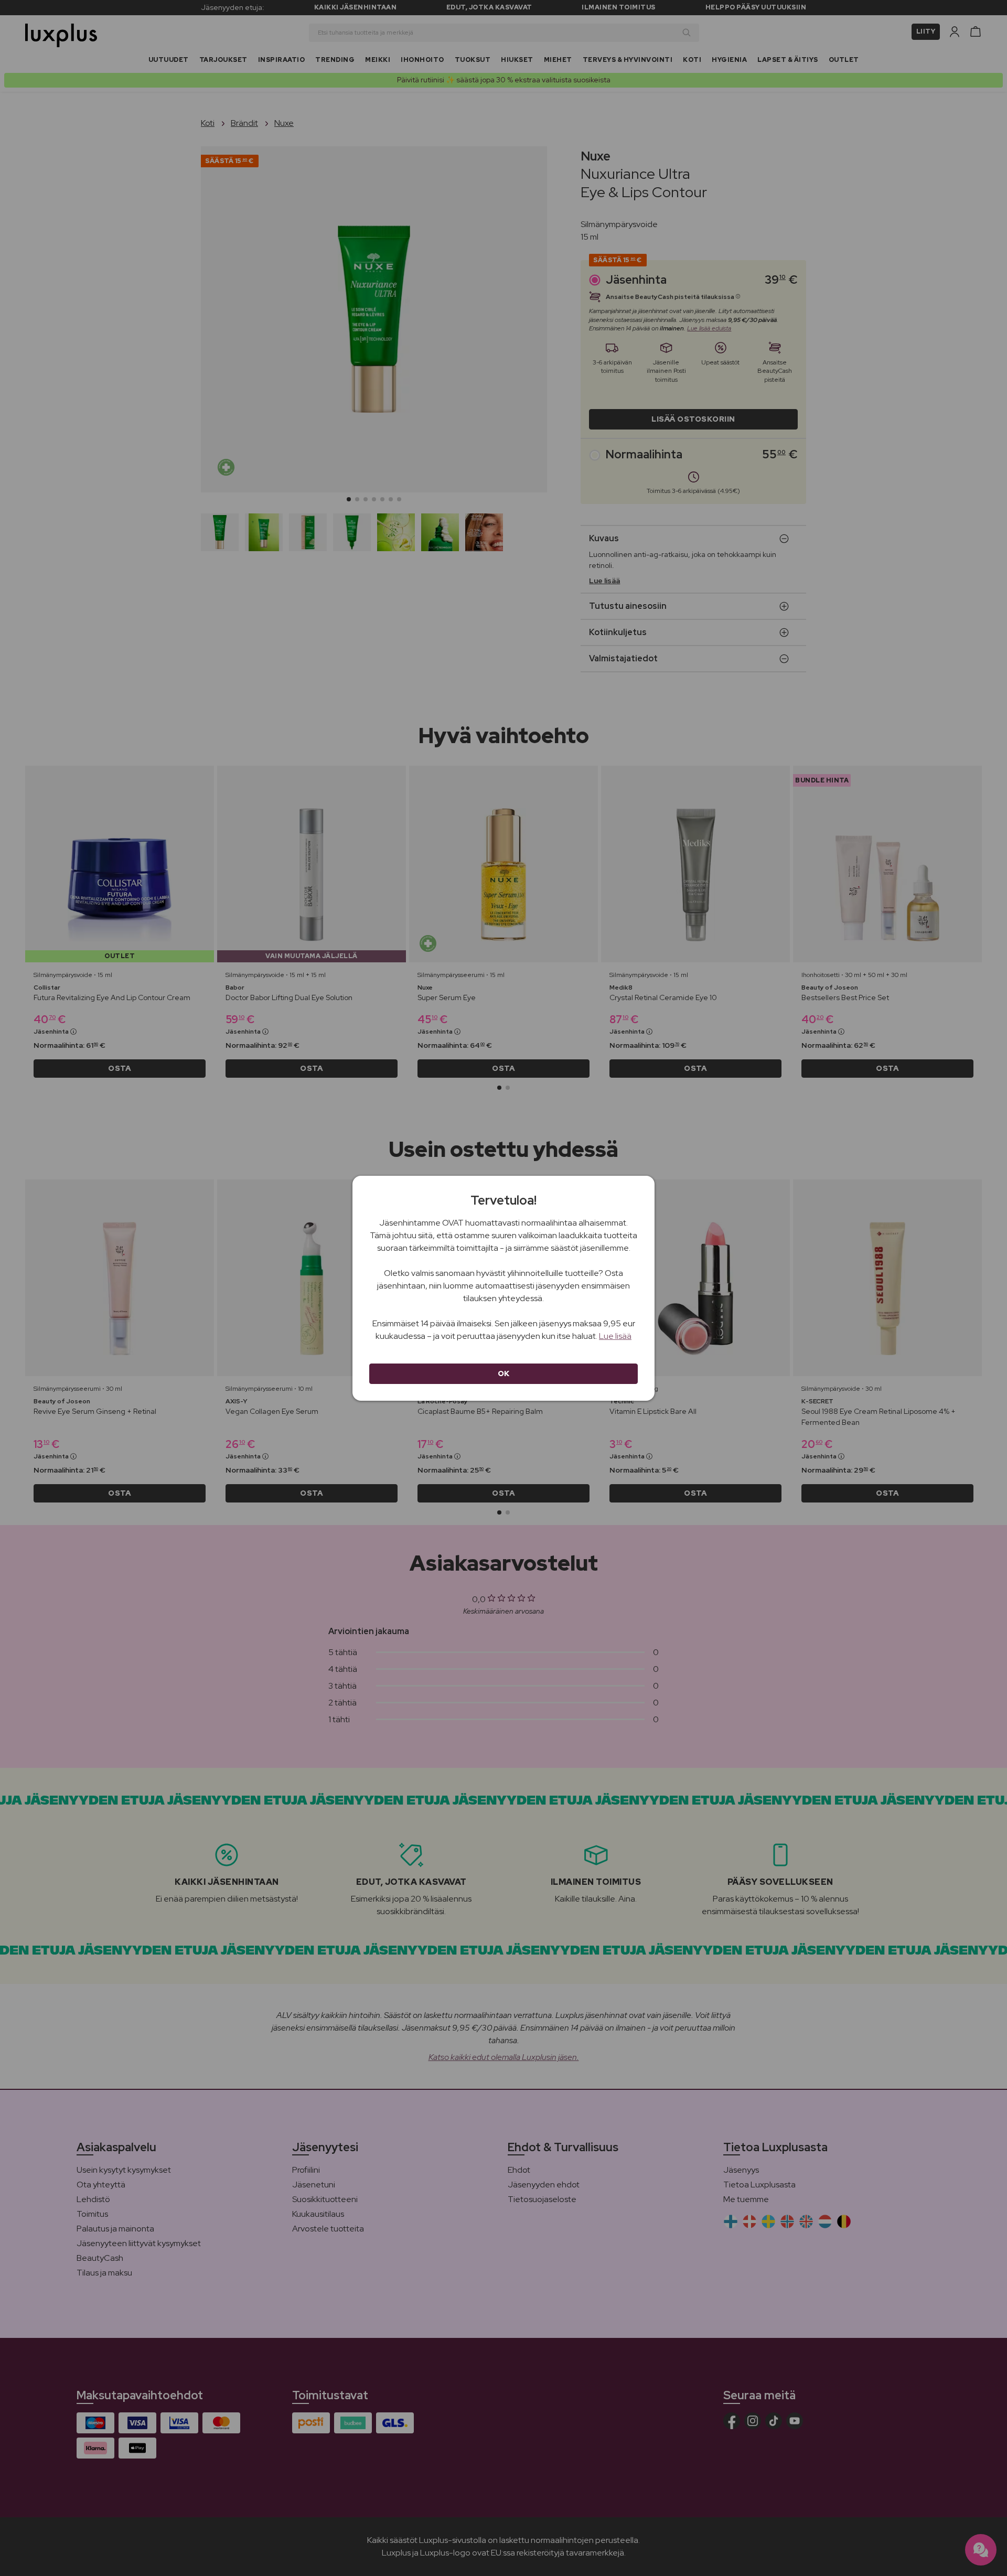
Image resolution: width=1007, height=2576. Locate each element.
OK (504, 1373)
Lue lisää (615, 1336)
